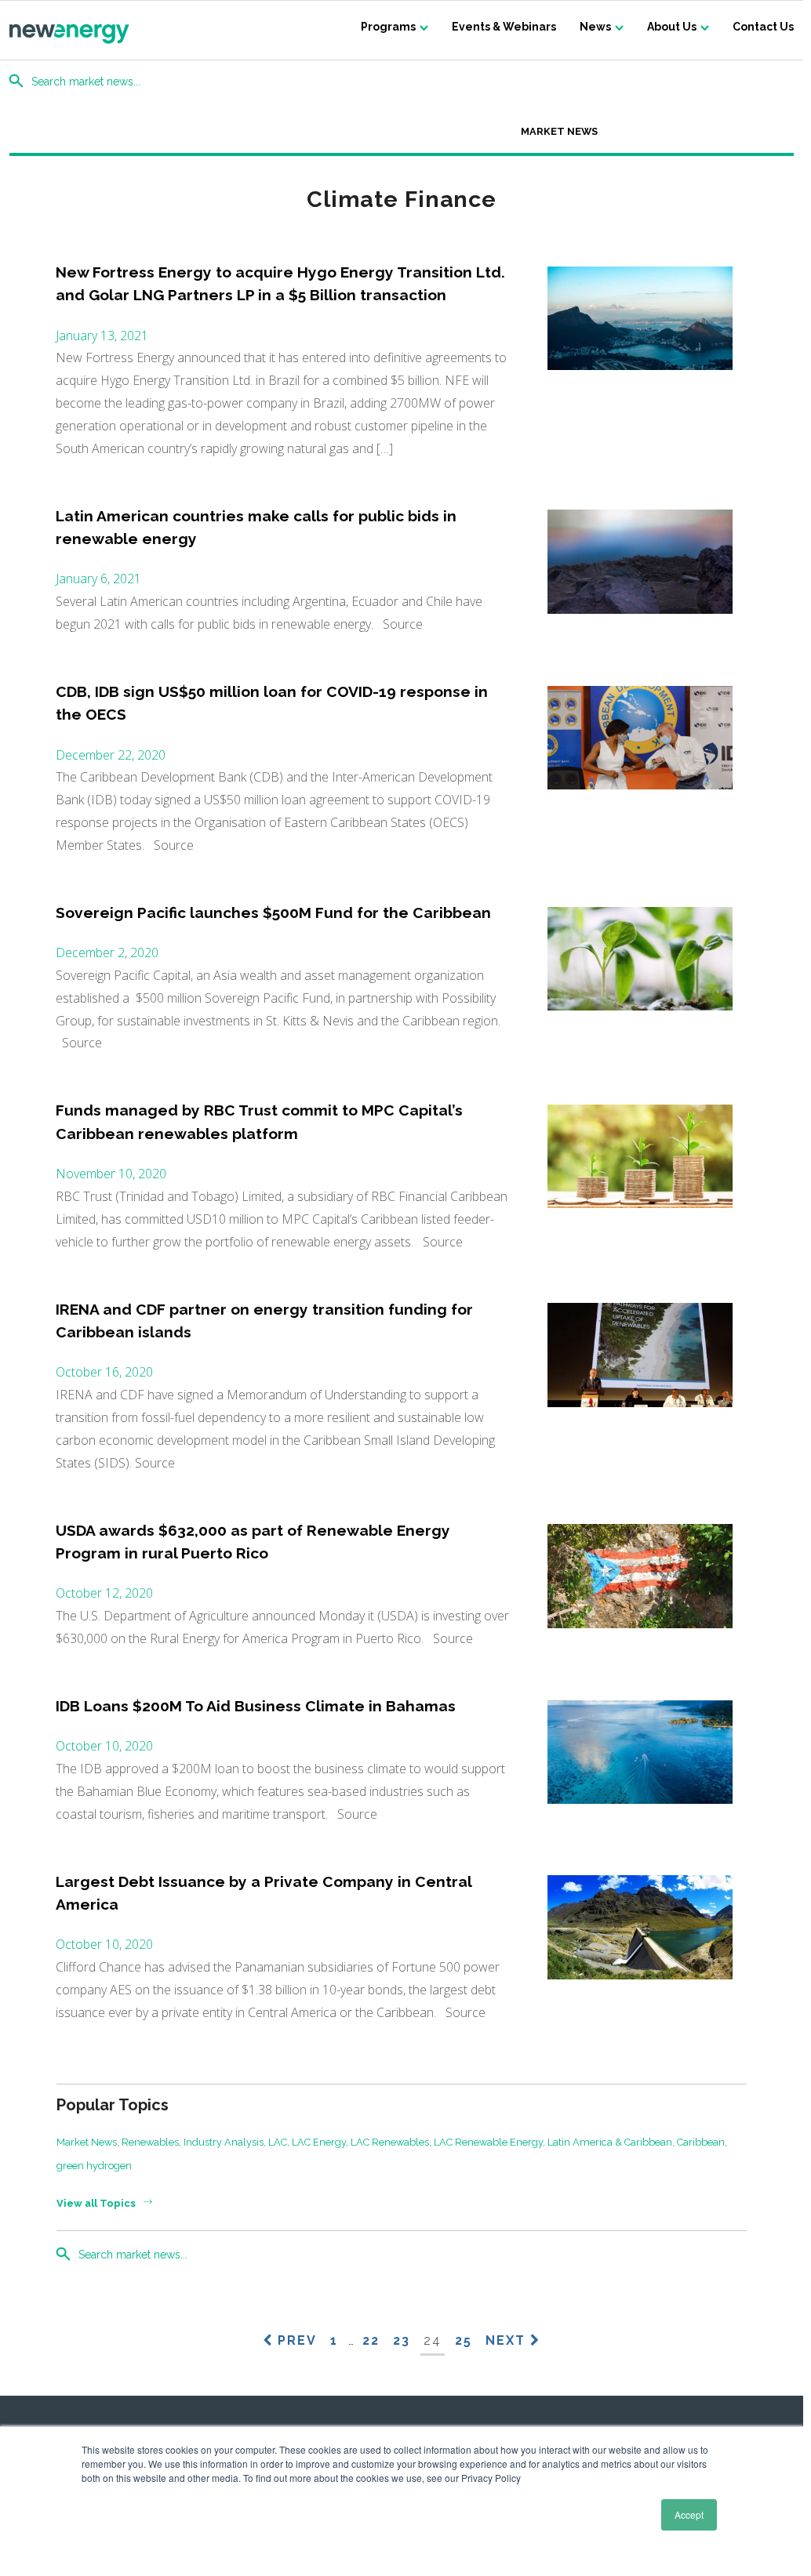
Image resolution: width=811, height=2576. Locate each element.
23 (402, 2340)
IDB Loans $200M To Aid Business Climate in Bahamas (256, 1706)
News (595, 27)
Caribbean (701, 2142)
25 (464, 2340)
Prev (295, 2340)
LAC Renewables (390, 2142)
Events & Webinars (504, 27)
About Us (672, 27)
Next (508, 2340)
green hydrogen (94, 2166)
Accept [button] (689, 2514)
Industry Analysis (224, 2142)
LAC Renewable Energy (488, 2142)
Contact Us (763, 27)
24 (433, 2340)
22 (371, 2340)
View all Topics (96, 2203)
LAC (278, 2142)
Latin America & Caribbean (610, 2142)
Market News (559, 131)
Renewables (150, 2142)
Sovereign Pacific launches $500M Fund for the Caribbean (273, 912)
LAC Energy (319, 2142)
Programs (388, 27)
